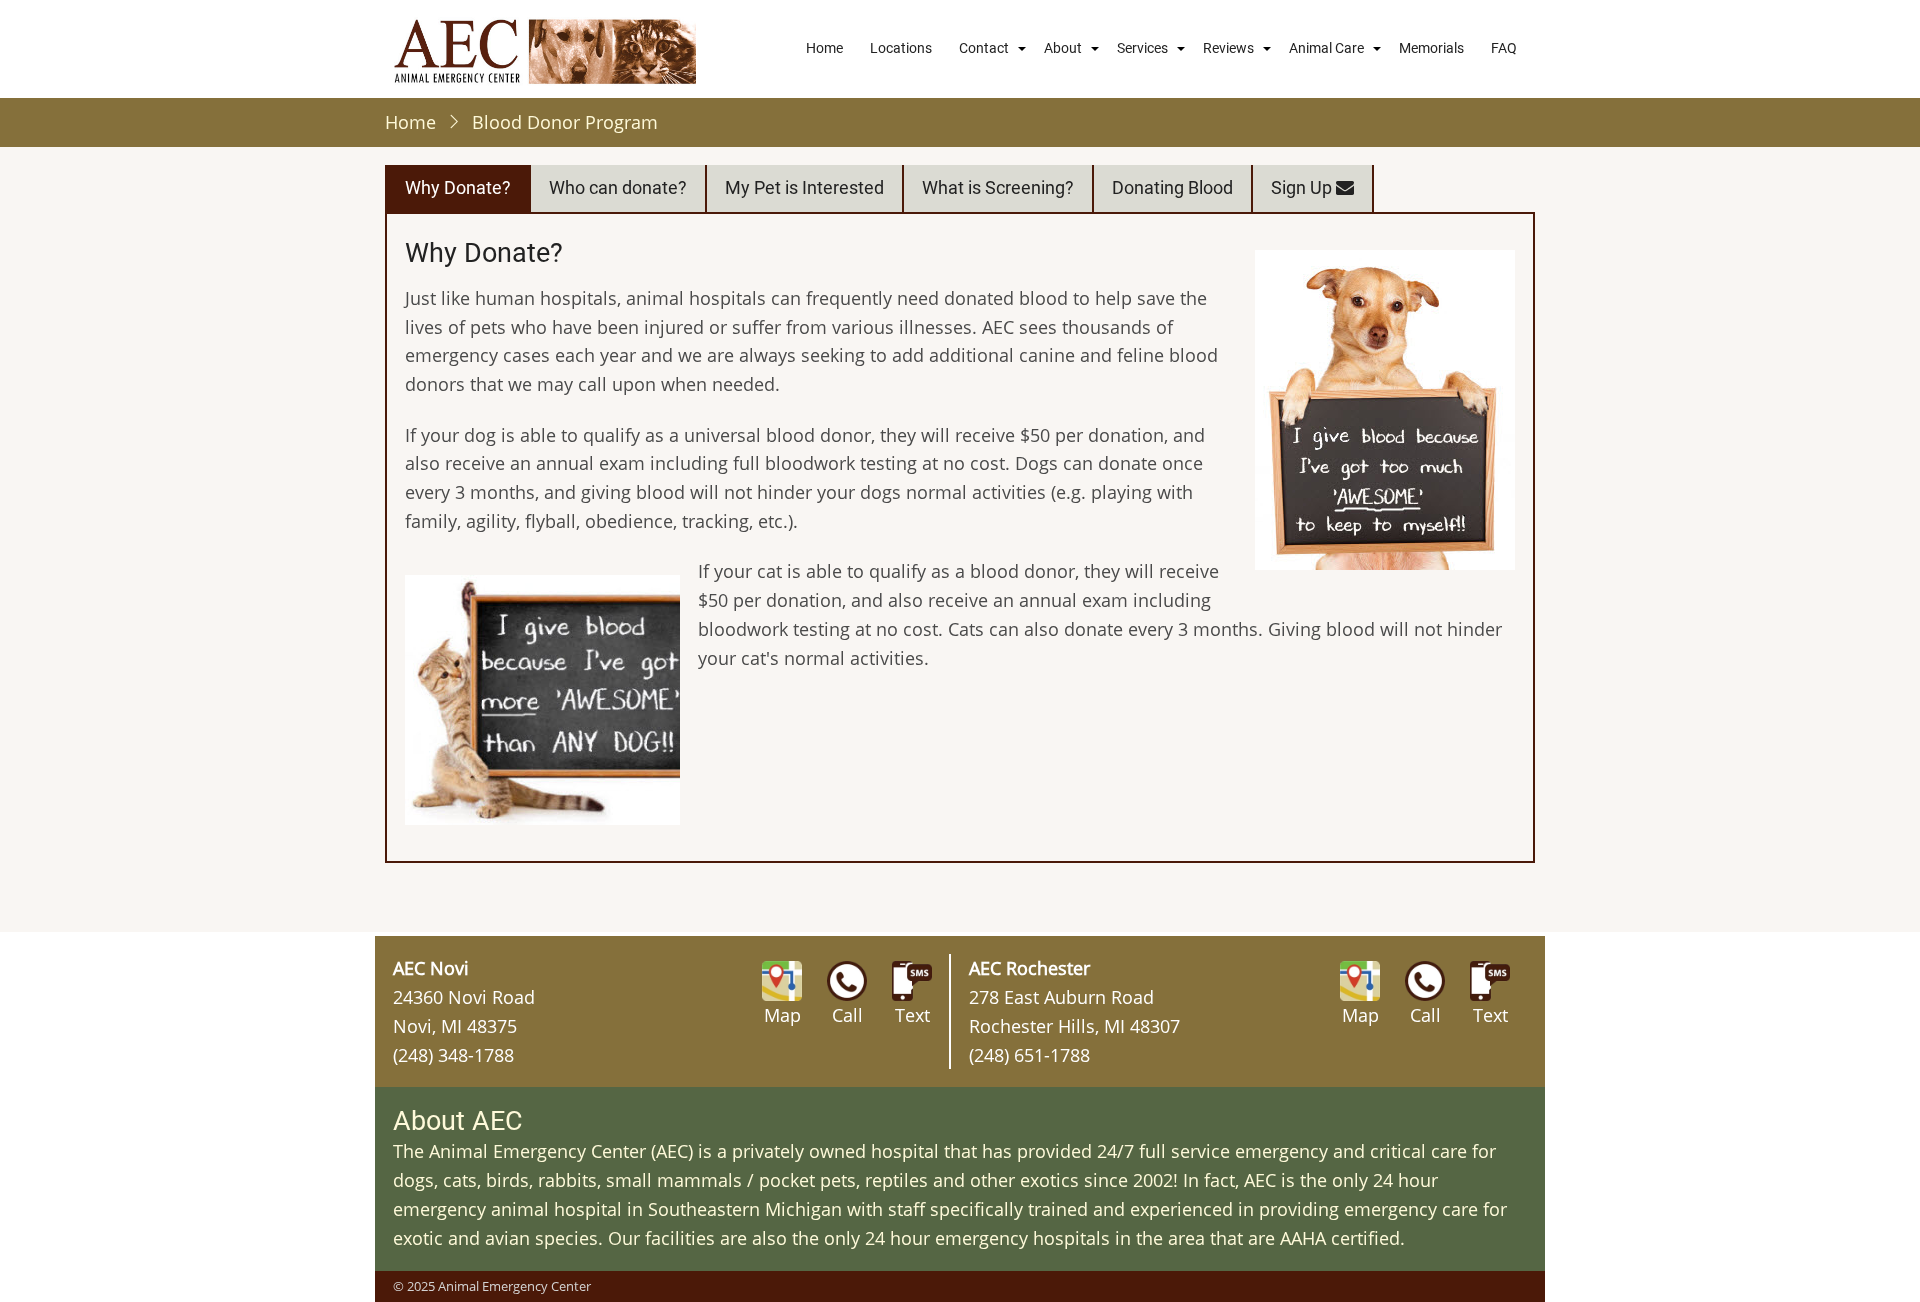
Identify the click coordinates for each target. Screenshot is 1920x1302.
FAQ (1504, 48)
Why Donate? (458, 187)
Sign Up (1303, 187)
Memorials (1431, 48)
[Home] (545, 49)
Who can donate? (618, 187)
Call (847, 1015)
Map (782, 1015)
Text (912, 1015)
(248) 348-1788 (453, 1055)
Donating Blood (1172, 187)
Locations (901, 48)
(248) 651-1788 (1029, 1055)
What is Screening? (998, 187)
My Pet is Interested (804, 187)
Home (824, 48)
